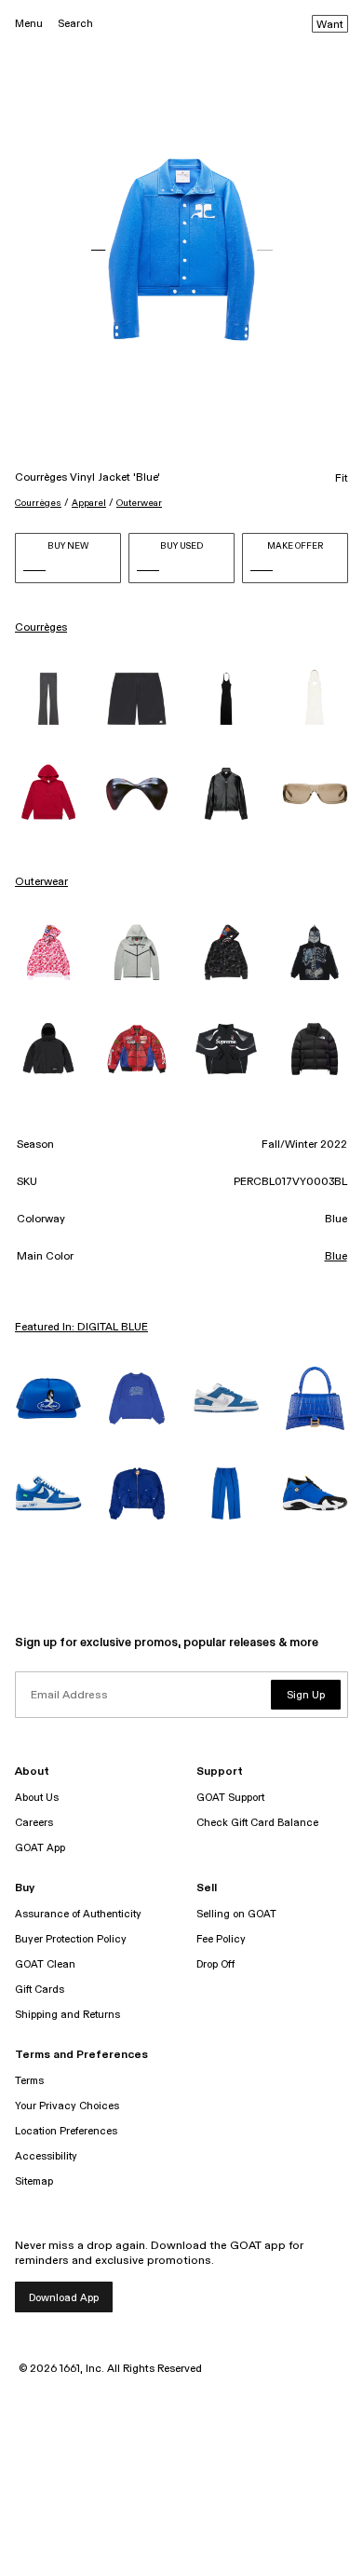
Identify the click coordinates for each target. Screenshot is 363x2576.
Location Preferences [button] (66, 2131)
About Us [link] (37, 1798)
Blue (336, 1257)
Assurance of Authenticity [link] (78, 1914)
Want (330, 25)
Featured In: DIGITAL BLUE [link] (81, 1328)
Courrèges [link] (41, 628)
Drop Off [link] (215, 1964)
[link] (48, 699)
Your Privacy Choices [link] (67, 2106)
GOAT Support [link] (230, 1798)
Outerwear (139, 503)
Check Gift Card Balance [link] (257, 1823)
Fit (342, 479)
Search (75, 24)
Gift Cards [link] (40, 1990)
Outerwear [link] (41, 882)
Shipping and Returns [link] (67, 2015)
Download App (64, 2298)
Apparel (89, 503)
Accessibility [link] (46, 2156)
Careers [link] (34, 1823)
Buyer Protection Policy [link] (71, 1939)
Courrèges (38, 503)
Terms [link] (29, 2081)
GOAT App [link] (40, 1848)
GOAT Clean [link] (45, 1964)
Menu (29, 24)
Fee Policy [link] (221, 1939)
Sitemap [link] (34, 2181)
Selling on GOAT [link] (236, 1914)
